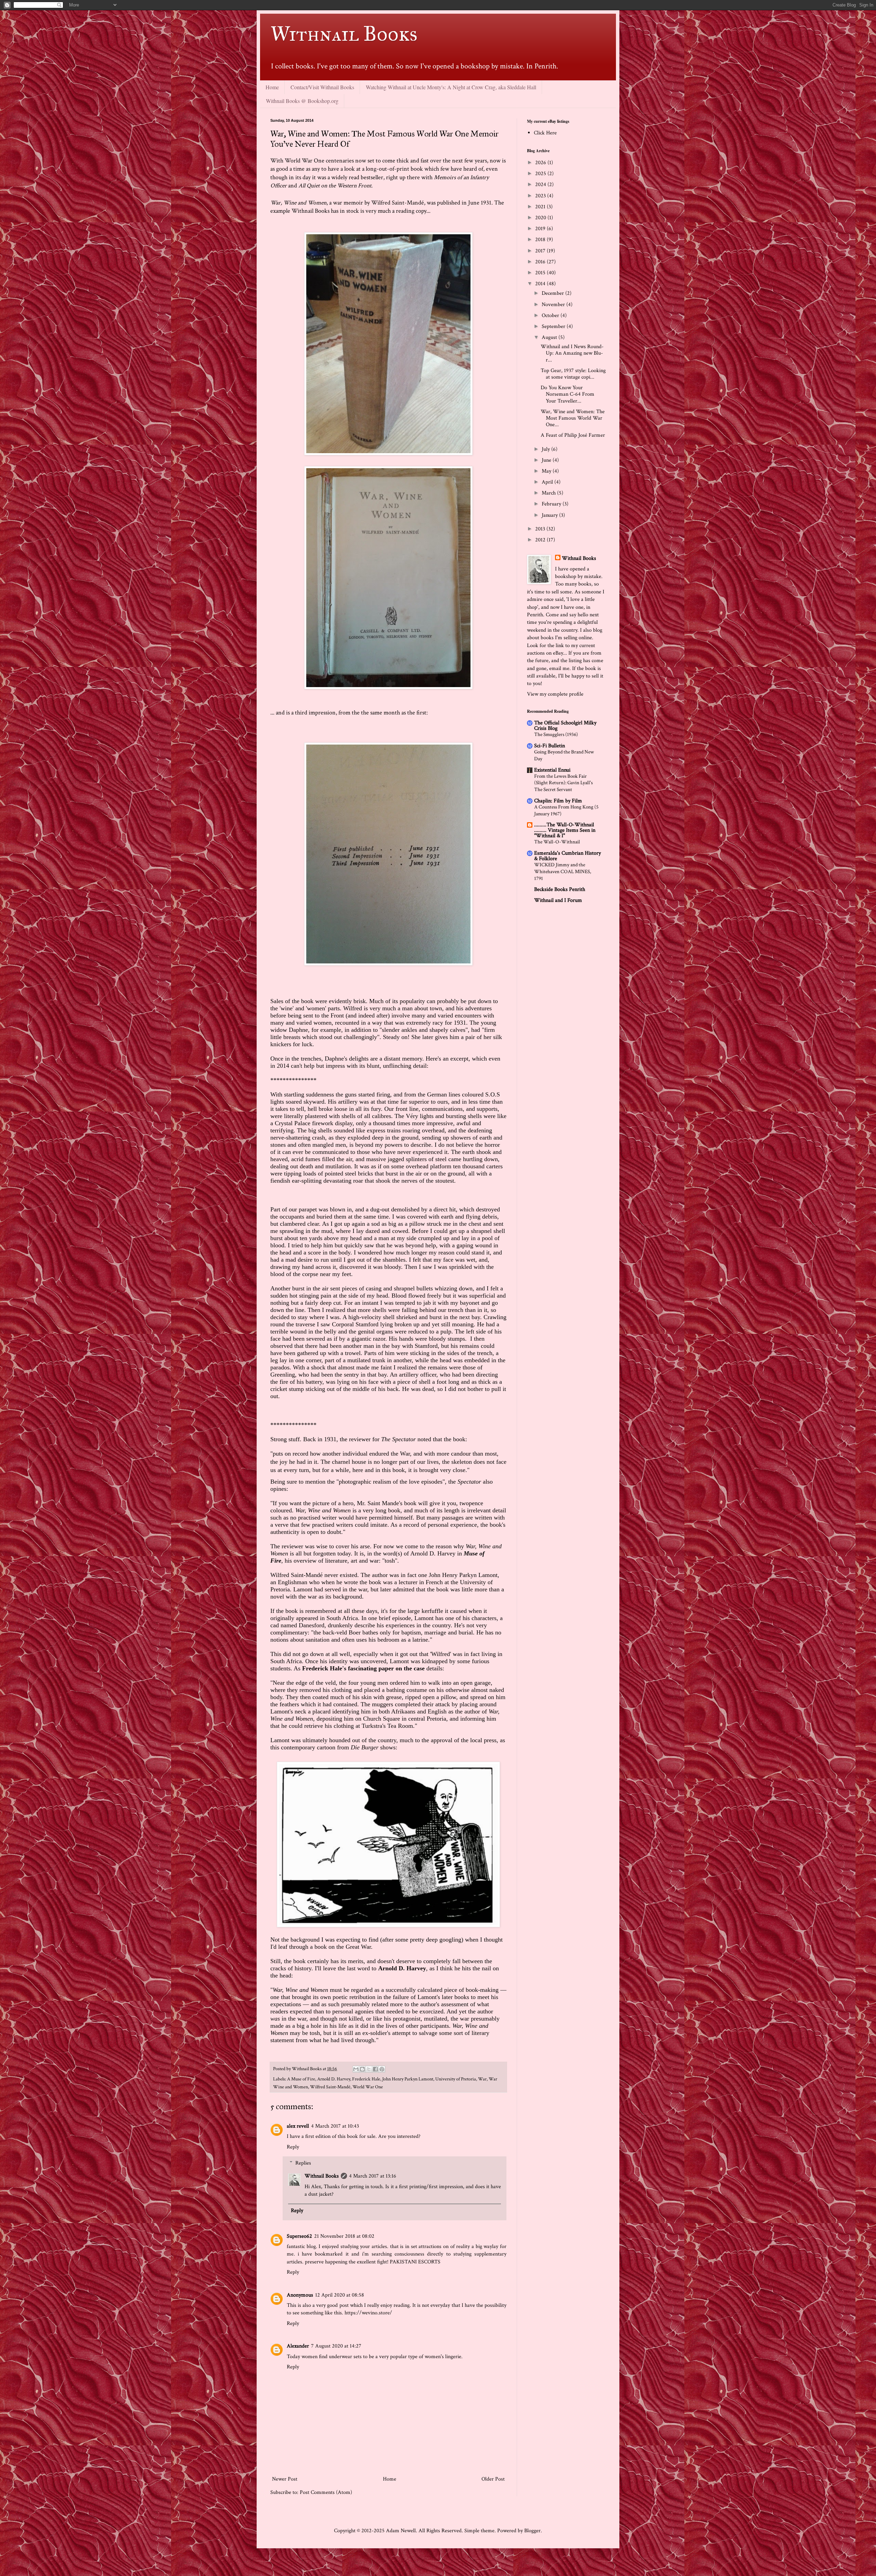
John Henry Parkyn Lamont (408, 2079)
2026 (541, 163)
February (552, 504)
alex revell (298, 2126)
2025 (541, 174)
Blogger (532, 2531)
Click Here (545, 133)
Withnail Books (344, 34)
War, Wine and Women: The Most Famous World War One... (573, 418)
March (549, 493)
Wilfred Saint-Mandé (330, 2087)
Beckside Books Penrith (560, 889)
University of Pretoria (456, 2079)
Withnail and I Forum (558, 900)
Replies (303, 2163)
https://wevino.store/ (368, 2313)
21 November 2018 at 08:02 (344, 2236)
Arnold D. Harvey (334, 2079)
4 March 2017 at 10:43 (335, 2126)
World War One (368, 2087)
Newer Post (285, 2479)
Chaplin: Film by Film (558, 801)
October (551, 316)
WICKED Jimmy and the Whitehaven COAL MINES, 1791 (563, 872)
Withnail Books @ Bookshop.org (302, 101)
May (547, 471)
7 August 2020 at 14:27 (336, 2346)
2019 (541, 229)
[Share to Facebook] (375, 2069)
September (554, 326)
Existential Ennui (552, 770)
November (554, 305)
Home (272, 87)
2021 (541, 207)
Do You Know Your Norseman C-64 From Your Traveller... (568, 394)
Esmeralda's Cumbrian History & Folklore (568, 856)
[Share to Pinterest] (382, 2069)
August (550, 337)
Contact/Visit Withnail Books (322, 87)
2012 (541, 540)
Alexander (298, 2346)
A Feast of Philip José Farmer (573, 435)
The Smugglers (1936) (556, 734)
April (548, 482)
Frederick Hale (366, 2079)
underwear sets (345, 2357)
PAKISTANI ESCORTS (415, 2262)
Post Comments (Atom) (326, 2492)
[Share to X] (369, 2069)
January (550, 515)
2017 (541, 251)
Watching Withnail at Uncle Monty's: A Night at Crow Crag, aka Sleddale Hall (451, 87)
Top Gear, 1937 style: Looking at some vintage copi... (573, 374)
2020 (541, 218)
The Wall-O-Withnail (557, 842)
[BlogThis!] (362, 2069)
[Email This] (356, 2069)
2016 (541, 262)
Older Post (493, 2479)
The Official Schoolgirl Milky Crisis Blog (565, 726)
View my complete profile (555, 694)
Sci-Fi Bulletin (550, 746)
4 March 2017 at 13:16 (373, 2176)
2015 (541, 273)
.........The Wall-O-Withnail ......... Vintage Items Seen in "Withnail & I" (565, 830)
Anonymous (300, 2295)
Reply (293, 2147)
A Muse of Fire (301, 2079)
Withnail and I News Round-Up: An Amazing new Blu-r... (572, 353)
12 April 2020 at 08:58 (340, 2295)
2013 (541, 529)
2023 (541, 196)
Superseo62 (299, 2236)
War (482, 2079)
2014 (541, 284)
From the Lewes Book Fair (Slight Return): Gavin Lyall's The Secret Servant (563, 783)
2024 (541, 185)
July (546, 449)
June (547, 460)
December (553, 293)
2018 (541, 240)
